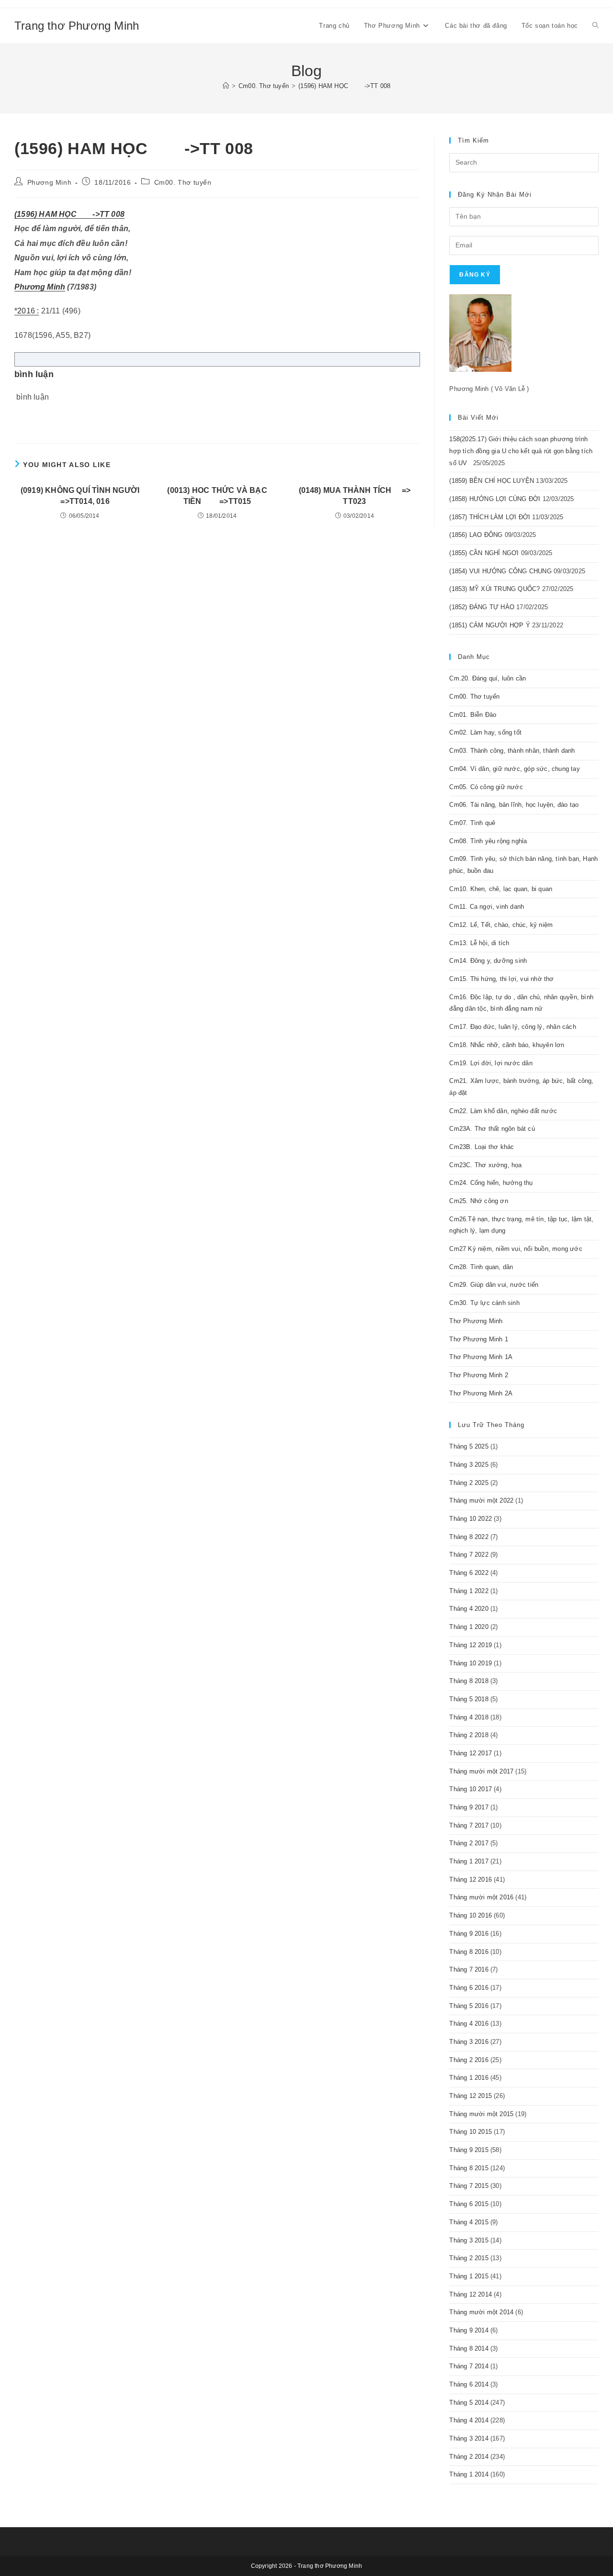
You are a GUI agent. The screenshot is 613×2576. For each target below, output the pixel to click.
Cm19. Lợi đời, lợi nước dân (491, 1063)
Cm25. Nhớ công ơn (478, 1201)
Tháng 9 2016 (469, 1934)
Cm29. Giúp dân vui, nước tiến (494, 1285)
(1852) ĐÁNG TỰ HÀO (482, 607)
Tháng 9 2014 (469, 2330)
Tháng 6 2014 (469, 2384)
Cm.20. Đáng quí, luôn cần (488, 678)
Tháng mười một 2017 (481, 1771)
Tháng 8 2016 (469, 1952)
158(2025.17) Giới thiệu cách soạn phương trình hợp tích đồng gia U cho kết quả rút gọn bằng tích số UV (521, 451)
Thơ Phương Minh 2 (478, 1375)
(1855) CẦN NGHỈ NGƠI (484, 553)
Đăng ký (475, 275)
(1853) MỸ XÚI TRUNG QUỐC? (494, 589)
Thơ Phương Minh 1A (481, 1357)
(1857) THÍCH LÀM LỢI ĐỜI (490, 517)
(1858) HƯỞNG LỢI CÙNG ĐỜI (495, 499)
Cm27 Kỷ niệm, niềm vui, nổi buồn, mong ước (516, 1249)
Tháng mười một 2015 (481, 2114)
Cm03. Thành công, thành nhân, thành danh (512, 751)
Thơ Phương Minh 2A (481, 1393)
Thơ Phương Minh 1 (478, 1339)
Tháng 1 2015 (469, 2276)
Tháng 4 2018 (469, 1717)
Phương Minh (50, 182)
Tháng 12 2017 (471, 1753)
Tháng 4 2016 (469, 2024)
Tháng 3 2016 (469, 2042)
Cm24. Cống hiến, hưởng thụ (491, 1183)
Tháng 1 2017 (469, 1861)
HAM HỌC (57, 214)
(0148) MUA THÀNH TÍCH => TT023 (355, 496)
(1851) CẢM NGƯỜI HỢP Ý (489, 625)
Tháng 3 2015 (469, 2240)
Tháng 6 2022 (469, 1573)
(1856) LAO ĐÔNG (476, 535)
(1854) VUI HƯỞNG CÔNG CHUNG (500, 571)
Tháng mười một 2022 (481, 1500)
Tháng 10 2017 (471, 1789)
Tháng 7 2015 (469, 2186)
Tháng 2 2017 (469, 1843)
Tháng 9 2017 (469, 1807)
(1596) (26, 214)
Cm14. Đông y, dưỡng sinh (488, 961)
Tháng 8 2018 (469, 1681)
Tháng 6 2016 (469, 1988)
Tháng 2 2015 (469, 2258)
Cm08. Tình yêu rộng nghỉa (488, 841)
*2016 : (27, 311)
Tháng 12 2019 (471, 1645)
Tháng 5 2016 (469, 2006)
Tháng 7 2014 (469, 2366)
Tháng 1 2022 (469, 1591)
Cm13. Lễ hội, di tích (479, 943)
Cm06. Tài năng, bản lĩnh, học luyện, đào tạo (514, 805)
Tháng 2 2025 (469, 1483)
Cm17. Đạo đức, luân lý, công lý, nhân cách (512, 1027)
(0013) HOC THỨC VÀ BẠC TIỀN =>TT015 (217, 496)
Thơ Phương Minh (476, 1321)
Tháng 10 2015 (471, 2132)
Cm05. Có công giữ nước (486, 787)
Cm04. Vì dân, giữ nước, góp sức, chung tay (514, 769)
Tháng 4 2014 (469, 2420)
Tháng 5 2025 (469, 1446)
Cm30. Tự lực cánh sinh (484, 1303)
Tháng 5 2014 (469, 2403)
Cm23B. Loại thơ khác (482, 1147)
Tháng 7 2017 (469, 1825)
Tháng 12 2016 (471, 1879)
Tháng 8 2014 (469, 2348)
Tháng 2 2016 (469, 2060)
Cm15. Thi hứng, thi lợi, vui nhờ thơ (501, 979)
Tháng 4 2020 (469, 1609)
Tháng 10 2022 (471, 1519)
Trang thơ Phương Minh (77, 26)
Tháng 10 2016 (471, 1915)
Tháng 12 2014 (471, 2294)
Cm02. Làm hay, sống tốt (485, 732)
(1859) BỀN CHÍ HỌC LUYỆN (492, 481)
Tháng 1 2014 (469, 2474)
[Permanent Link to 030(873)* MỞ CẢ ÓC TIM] (85, 214)
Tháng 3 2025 (469, 1465)
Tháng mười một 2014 (481, 2312)
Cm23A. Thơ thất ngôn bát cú (492, 1129)
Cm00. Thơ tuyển (183, 182)
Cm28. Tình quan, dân (481, 1267)
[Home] (226, 86)
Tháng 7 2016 (469, 1969)
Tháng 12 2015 (471, 2096)
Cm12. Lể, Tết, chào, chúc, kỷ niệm (501, 925)
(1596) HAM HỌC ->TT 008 (344, 86)
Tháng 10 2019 (471, 1663)
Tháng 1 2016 (469, 2078)
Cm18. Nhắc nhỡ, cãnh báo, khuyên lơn (507, 1045)
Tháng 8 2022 (469, 1537)
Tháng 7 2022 (469, 1555)
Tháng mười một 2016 (481, 1897)
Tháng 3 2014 (469, 2438)
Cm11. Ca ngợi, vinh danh (487, 907)
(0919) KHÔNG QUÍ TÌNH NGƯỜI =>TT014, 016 (80, 496)
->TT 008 (108, 214)
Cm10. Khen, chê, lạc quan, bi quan (501, 889)
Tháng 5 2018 (469, 1699)
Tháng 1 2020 (469, 1627)
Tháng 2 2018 (469, 1735)
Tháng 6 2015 (469, 2204)
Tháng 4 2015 (469, 2222)
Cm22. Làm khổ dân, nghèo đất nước (503, 1111)
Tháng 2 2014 (469, 2457)
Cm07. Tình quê (472, 823)
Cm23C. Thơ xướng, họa (485, 1165)
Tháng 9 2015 (469, 2150)
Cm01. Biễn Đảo (473, 715)
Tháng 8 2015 (469, 2168)
